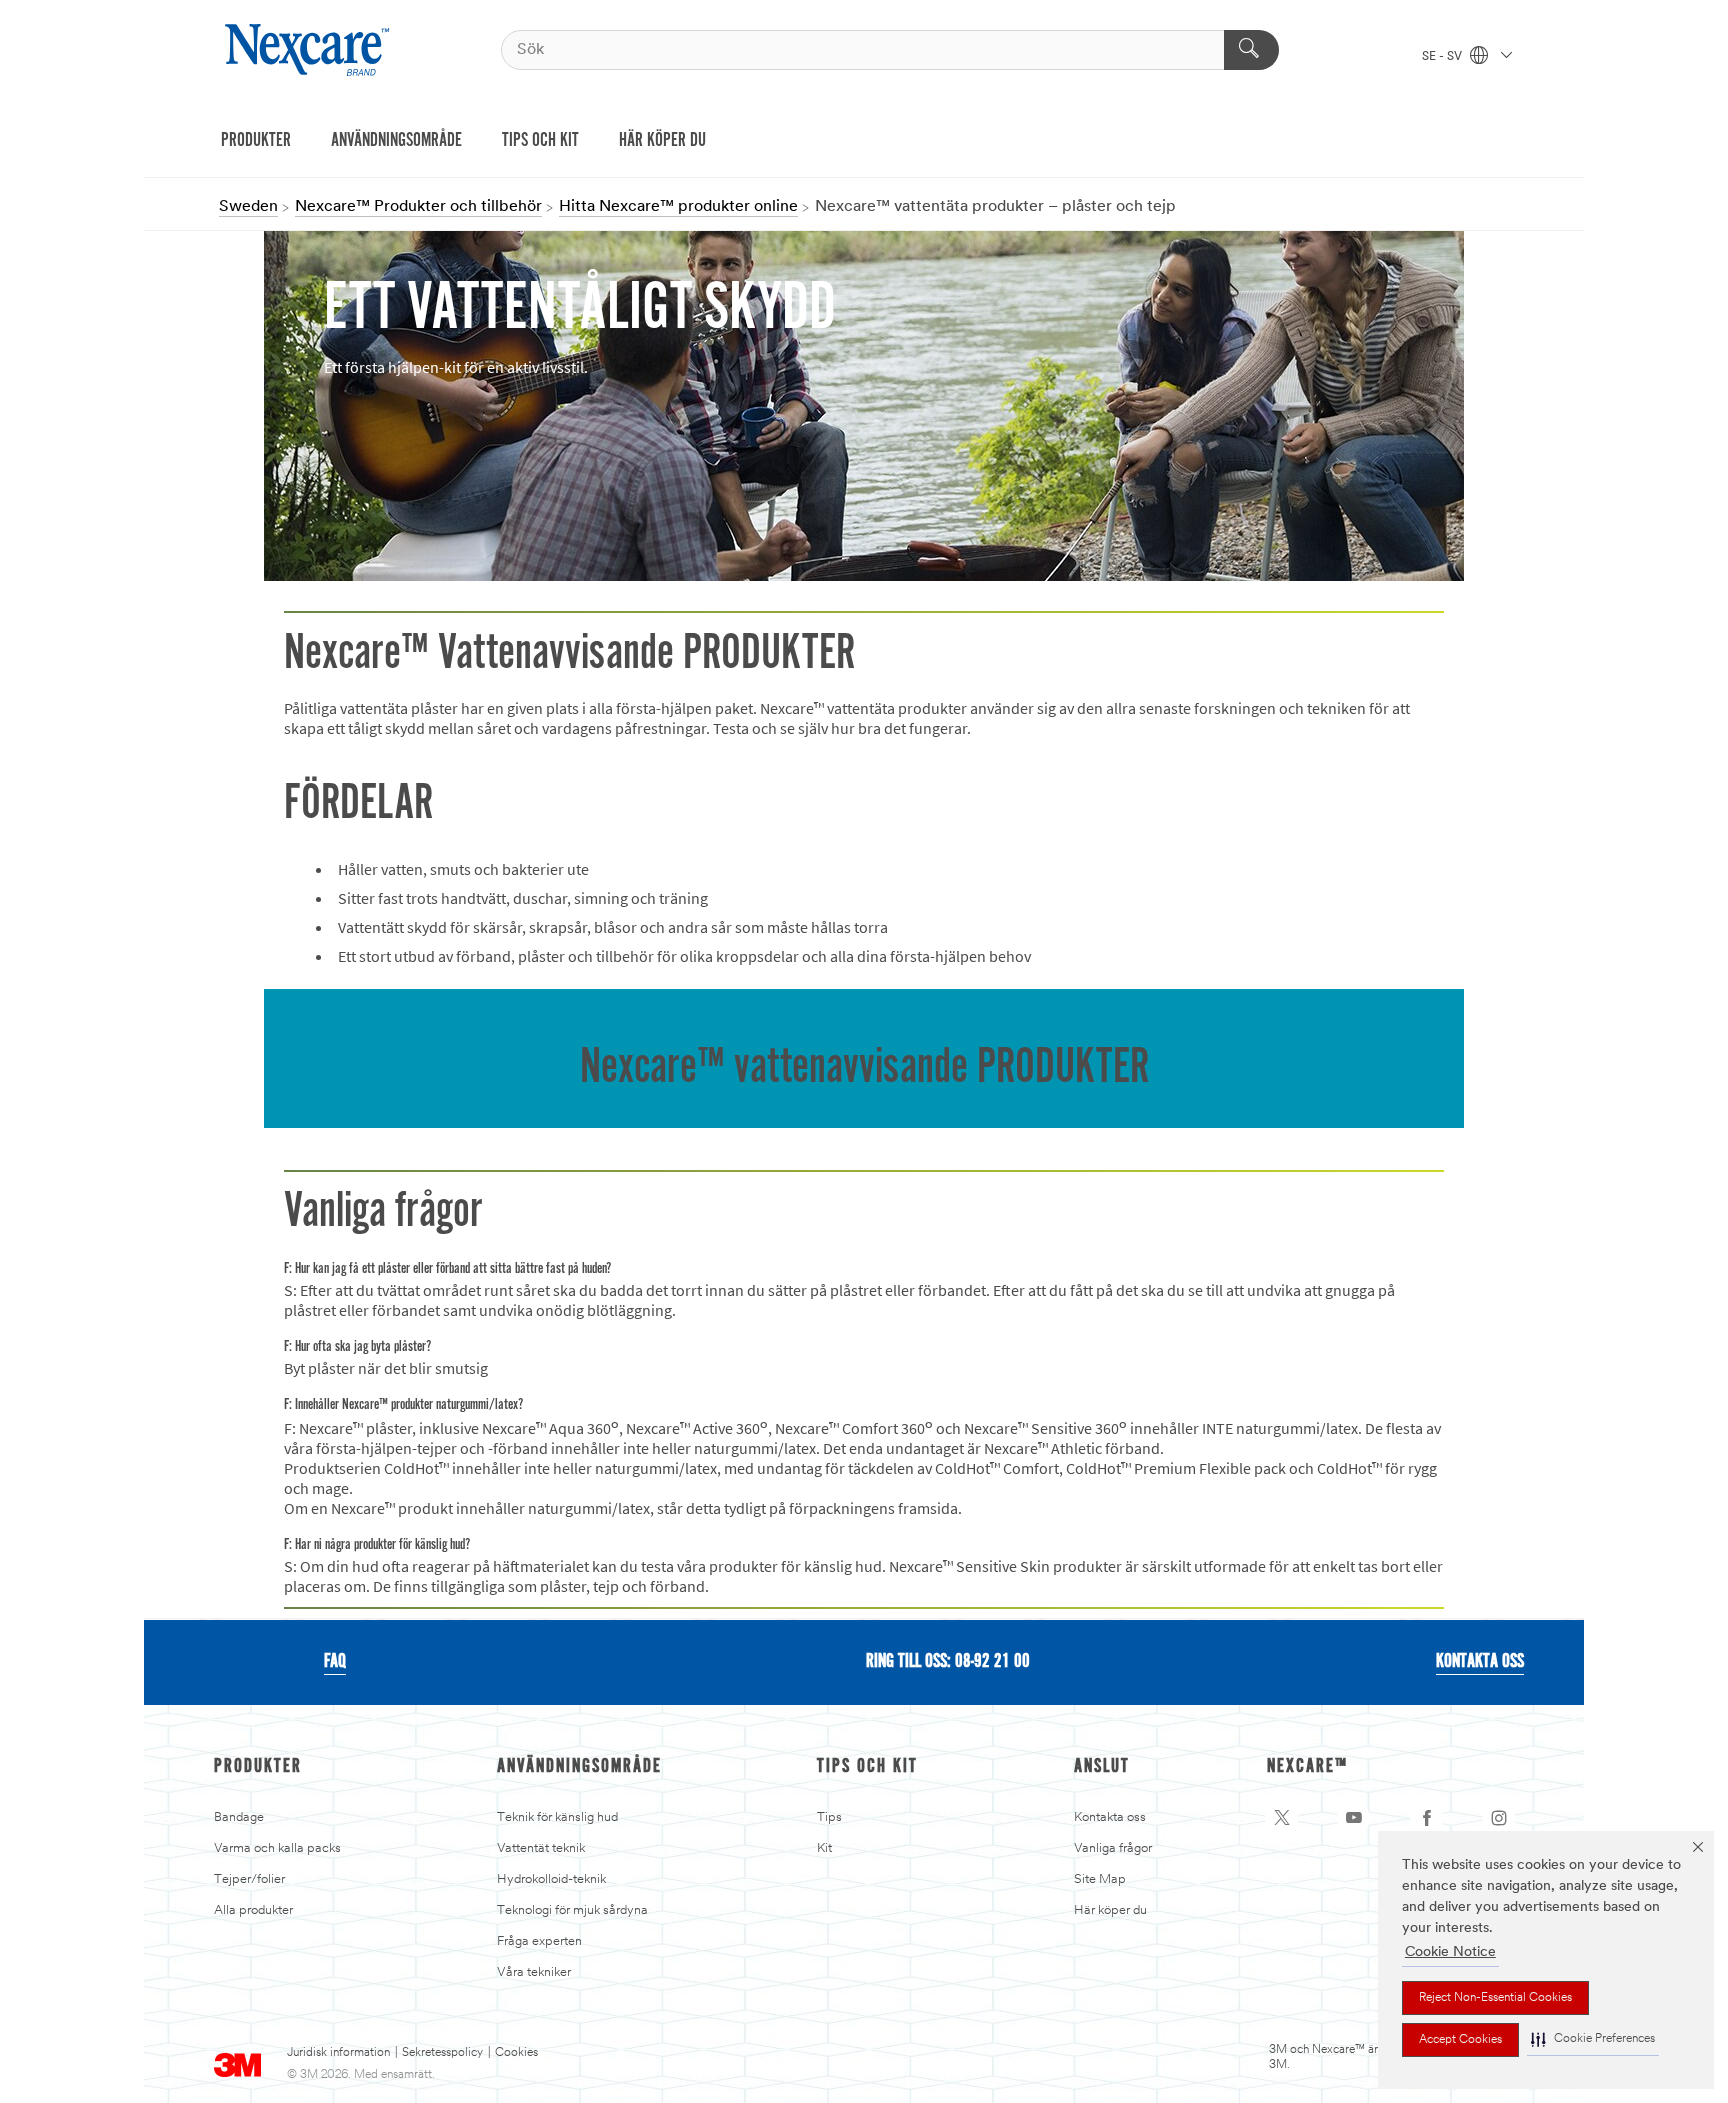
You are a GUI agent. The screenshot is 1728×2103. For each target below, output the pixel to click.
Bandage (239, 1817)
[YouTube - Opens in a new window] (1354, 1818)
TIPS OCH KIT (540, 141)
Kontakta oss (1110, 1817)
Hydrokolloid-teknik (551, 1879)
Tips (829, 1817)
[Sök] (1251, 50)
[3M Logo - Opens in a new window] (309, 50)
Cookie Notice (1450, 1952)
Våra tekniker (534, 1972)
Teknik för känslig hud (557, 1817)
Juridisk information (338, 2053)
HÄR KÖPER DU (662, 141)
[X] (1282, 1818)
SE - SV (1443, 57)
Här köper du (1110, 1910)
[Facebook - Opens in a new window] (1427, 1818)
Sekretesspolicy (442, 2053)
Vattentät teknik (541, 1848)
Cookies (516, 2053)
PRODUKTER (256, 141)
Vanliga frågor (1113, 1848)
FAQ (335, 1662)
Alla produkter (253, 1910)
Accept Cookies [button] (1460, 2040)
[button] (1593, 2039)
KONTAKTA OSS (1480, 1662)
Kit (824, 1848)
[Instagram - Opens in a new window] (1499, 1818)
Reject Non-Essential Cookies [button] (1495, 1998)
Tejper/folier (249, 1879)
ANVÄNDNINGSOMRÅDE (396, 141)
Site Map (1100, 1879)
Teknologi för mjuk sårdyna (572, 1910)
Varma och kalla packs (277, 1848)
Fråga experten (539, 1941)
